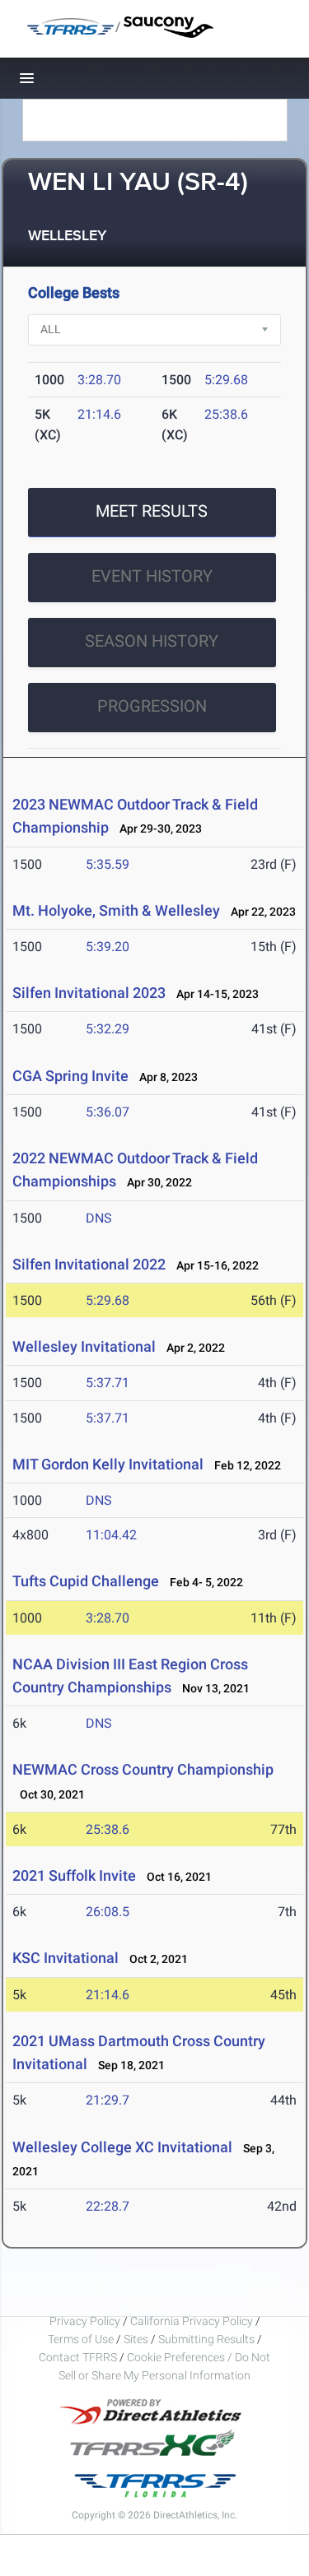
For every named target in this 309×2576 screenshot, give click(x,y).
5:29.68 (226, 380)
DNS (99, 1218)
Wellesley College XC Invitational (122, 2147)
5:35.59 (108, 864)
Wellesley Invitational (84, 1346)
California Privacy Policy (192, 2321)
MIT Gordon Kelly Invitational (108, 1464)
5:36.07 (108, 1112)
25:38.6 (226, 414)
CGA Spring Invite (70, 1076)
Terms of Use (81, 2339)
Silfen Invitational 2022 (89, 1264)
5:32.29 (108, 1029)
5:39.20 (108, 947)
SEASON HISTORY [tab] (152, 641)
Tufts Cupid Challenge (86, 1581)
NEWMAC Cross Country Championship (143, 1769)
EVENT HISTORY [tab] (152, 576)
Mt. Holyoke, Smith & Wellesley (116, 910)
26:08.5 (108, 1912)
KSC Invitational (67, 1958)
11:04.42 (111, 1535)
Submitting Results (206, 2339)
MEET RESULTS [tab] (152, 511)
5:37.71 (108, 1383)
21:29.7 (108, 2100)
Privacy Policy (85, 2321)
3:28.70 (99, 380)
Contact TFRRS (79, 2357)
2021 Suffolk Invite (74, 1875)
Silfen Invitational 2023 (89, 993)
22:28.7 (108, 2206)
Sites (136, 2339)
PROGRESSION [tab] (152, 706)
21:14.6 (99, 414)
